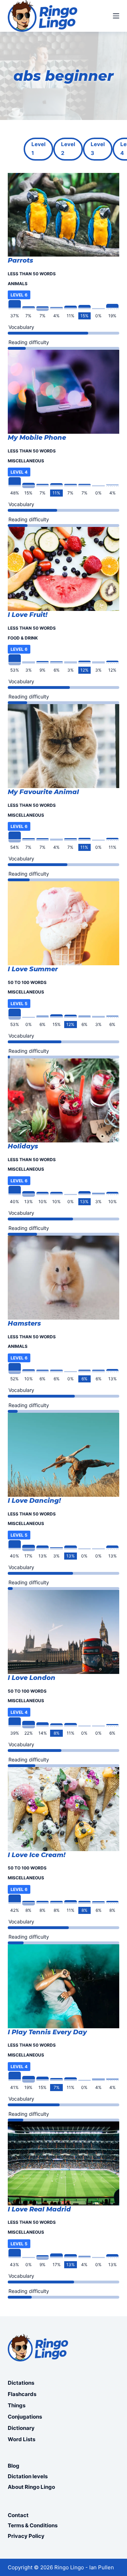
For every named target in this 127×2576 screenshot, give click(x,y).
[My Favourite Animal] (64, 746)
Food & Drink (23, 638)
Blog (14, 2466)
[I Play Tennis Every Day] (64, 1986)
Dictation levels (28, 2476)
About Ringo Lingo (31, 2487)
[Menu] (116, 16)
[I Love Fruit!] (64, 569)
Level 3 (98, 149)
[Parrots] (64, 215)
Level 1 (38, 149)
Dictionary (21, 2428)
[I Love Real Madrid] (64, 2163)
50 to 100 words (27, 982)
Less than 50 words (32, 274)
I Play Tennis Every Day (47, 2032)
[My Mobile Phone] (64, 392)
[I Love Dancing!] (64, 1455)
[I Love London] (64, 1632)
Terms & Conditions (33, 2525)
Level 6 (19, 295)
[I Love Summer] (64, 923)
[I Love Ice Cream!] (64, 1809)
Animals (18, 284)
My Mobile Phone (37, 438)
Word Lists (22, 2439)
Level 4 (19, 472)
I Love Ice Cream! (37, 1855)
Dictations (21, 2383)
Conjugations (25, 2417)
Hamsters (24, 1323)
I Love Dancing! (34, 1501)
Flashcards (22, 2394)
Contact (18, 2515)
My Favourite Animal (43, 792)
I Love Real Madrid (39, 2209)
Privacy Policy (26, 2536)
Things (17, 2405)
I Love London (32, 1678)
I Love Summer (33, 969)
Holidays (23, 1146)
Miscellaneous (26, 461)
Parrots (20, 260)
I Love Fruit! (28, 615)
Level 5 (19, 1004)
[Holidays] (64, 1100)
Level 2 (68, 149)
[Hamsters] (64, 1278)
